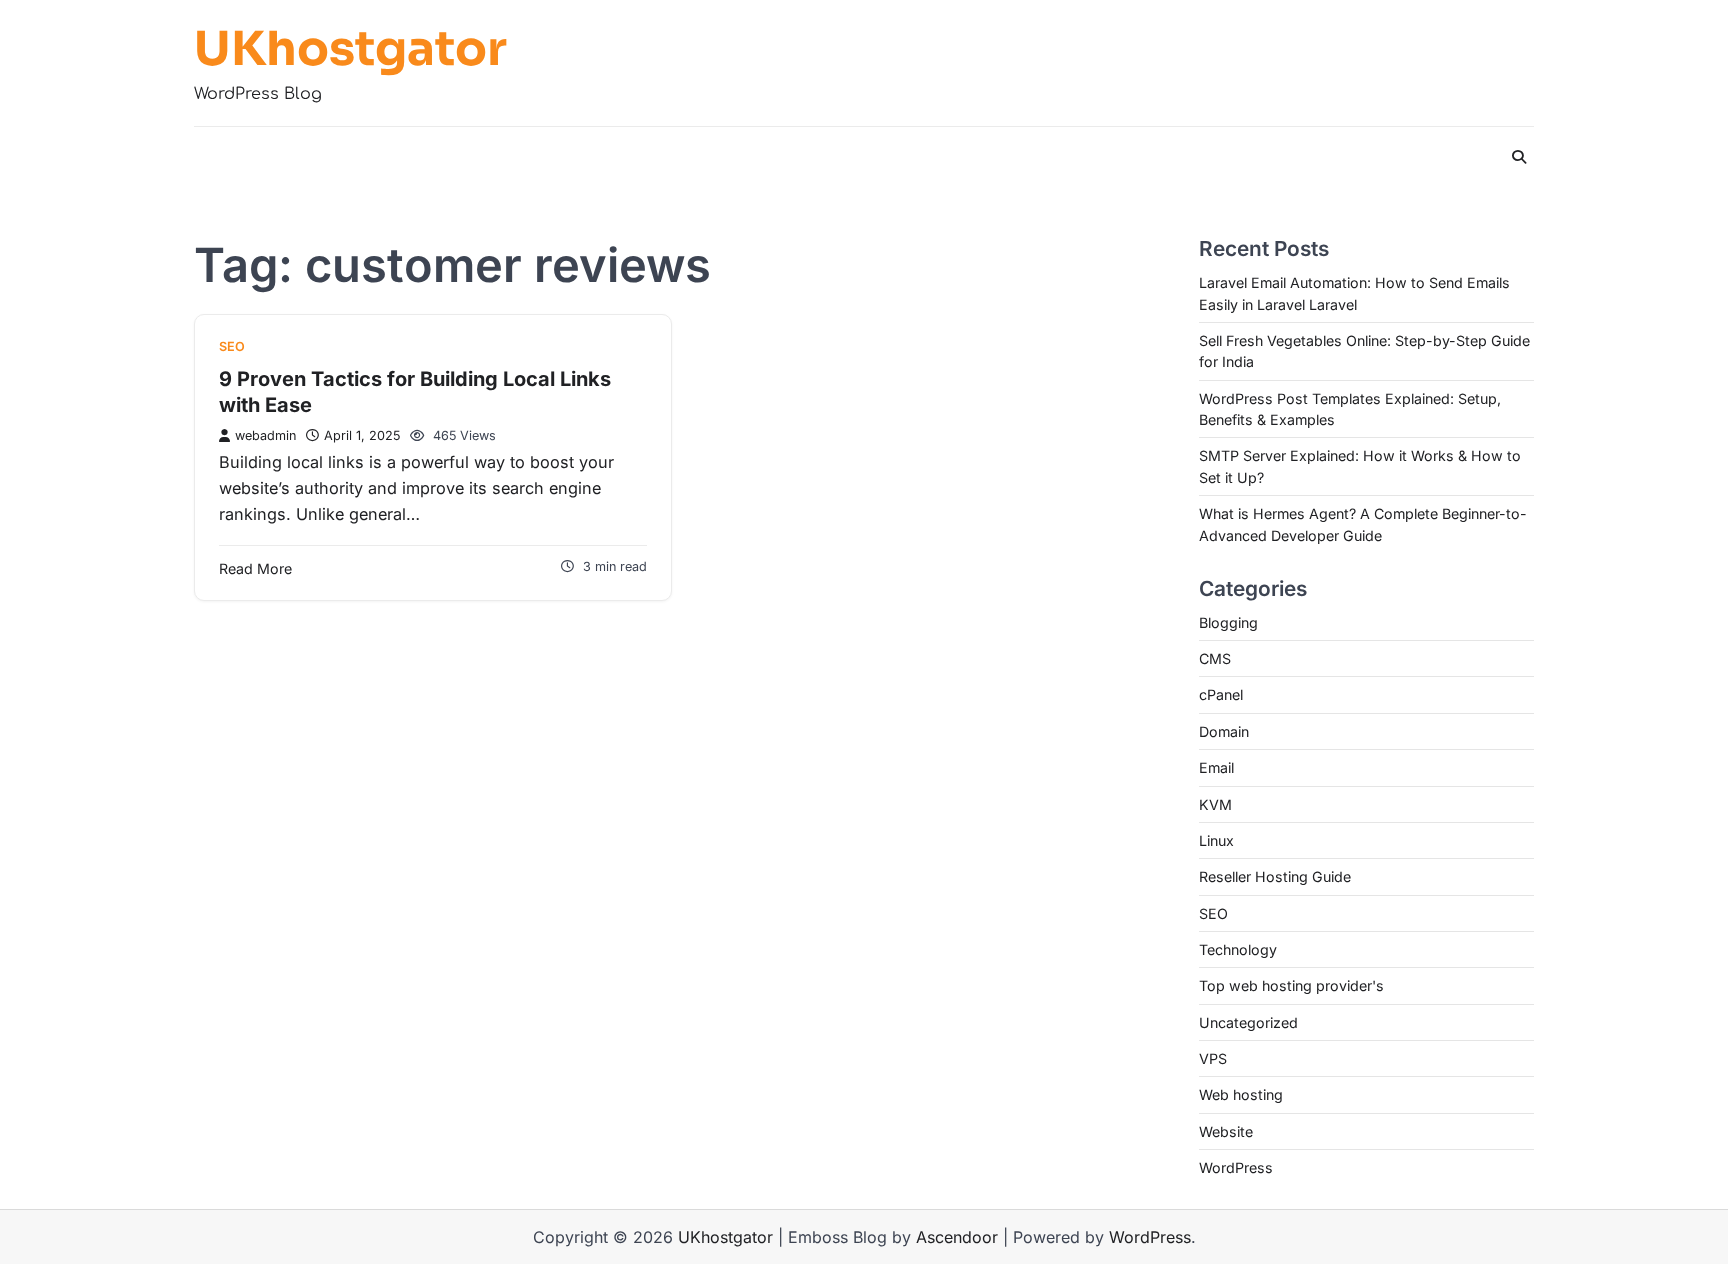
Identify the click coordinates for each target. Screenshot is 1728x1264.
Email (1216, 767)
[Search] (1519, 157)
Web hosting (1241, 1094)
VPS (1213, 1058)
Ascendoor (957, 1237)
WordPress (1236, 1167)
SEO (232, 346)
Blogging (1228, 622)
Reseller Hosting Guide (1275, 876)
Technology (1238, 949)
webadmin (265, 435)
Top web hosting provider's (1291, 985)
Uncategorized (1248, 1022)
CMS (1215, 658)
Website (1226, 1131)
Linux (1216, 840)
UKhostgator (350, 49)
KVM (1215, 804)
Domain (1224, 731)
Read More (255, 568)
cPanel (1221, 694)
